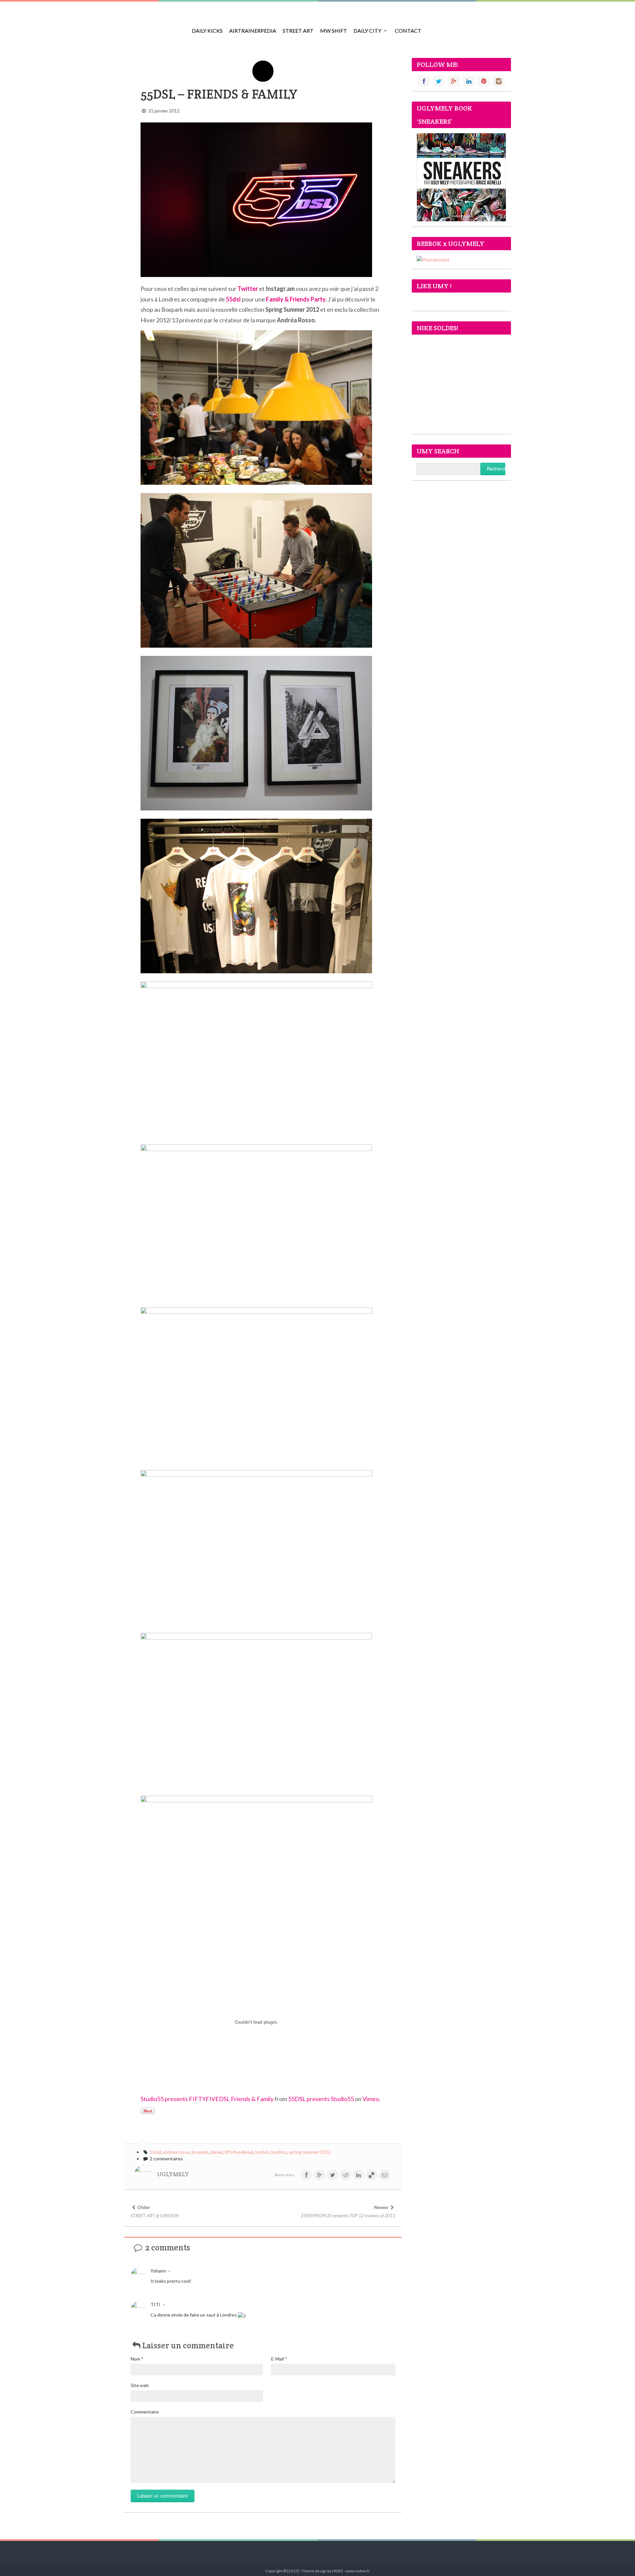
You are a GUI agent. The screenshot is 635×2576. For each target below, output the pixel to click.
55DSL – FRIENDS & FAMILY (219, 94)
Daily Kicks (207, 31)
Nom (137, 2359)
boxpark (200, 2152)
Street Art (298, 31)
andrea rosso (176, 2152)
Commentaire (145, 2412)
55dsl (233, 299)
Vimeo (371, 2099)
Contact (408, 31)
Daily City (367, 31)
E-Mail (279, 2359)
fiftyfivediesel (239, 2152)
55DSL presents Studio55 (321, 2099)
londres (279, 2152)
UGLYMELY (173, 2174)
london (262, 2152)
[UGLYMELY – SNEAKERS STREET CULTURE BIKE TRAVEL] (154, 26)
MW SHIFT (334, 31)
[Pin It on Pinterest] (148, 2111)
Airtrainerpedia (253, 31)
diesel (216, 2152)
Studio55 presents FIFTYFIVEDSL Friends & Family (207, 2099)
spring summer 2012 (310, 2152)
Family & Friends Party (296, 299)
